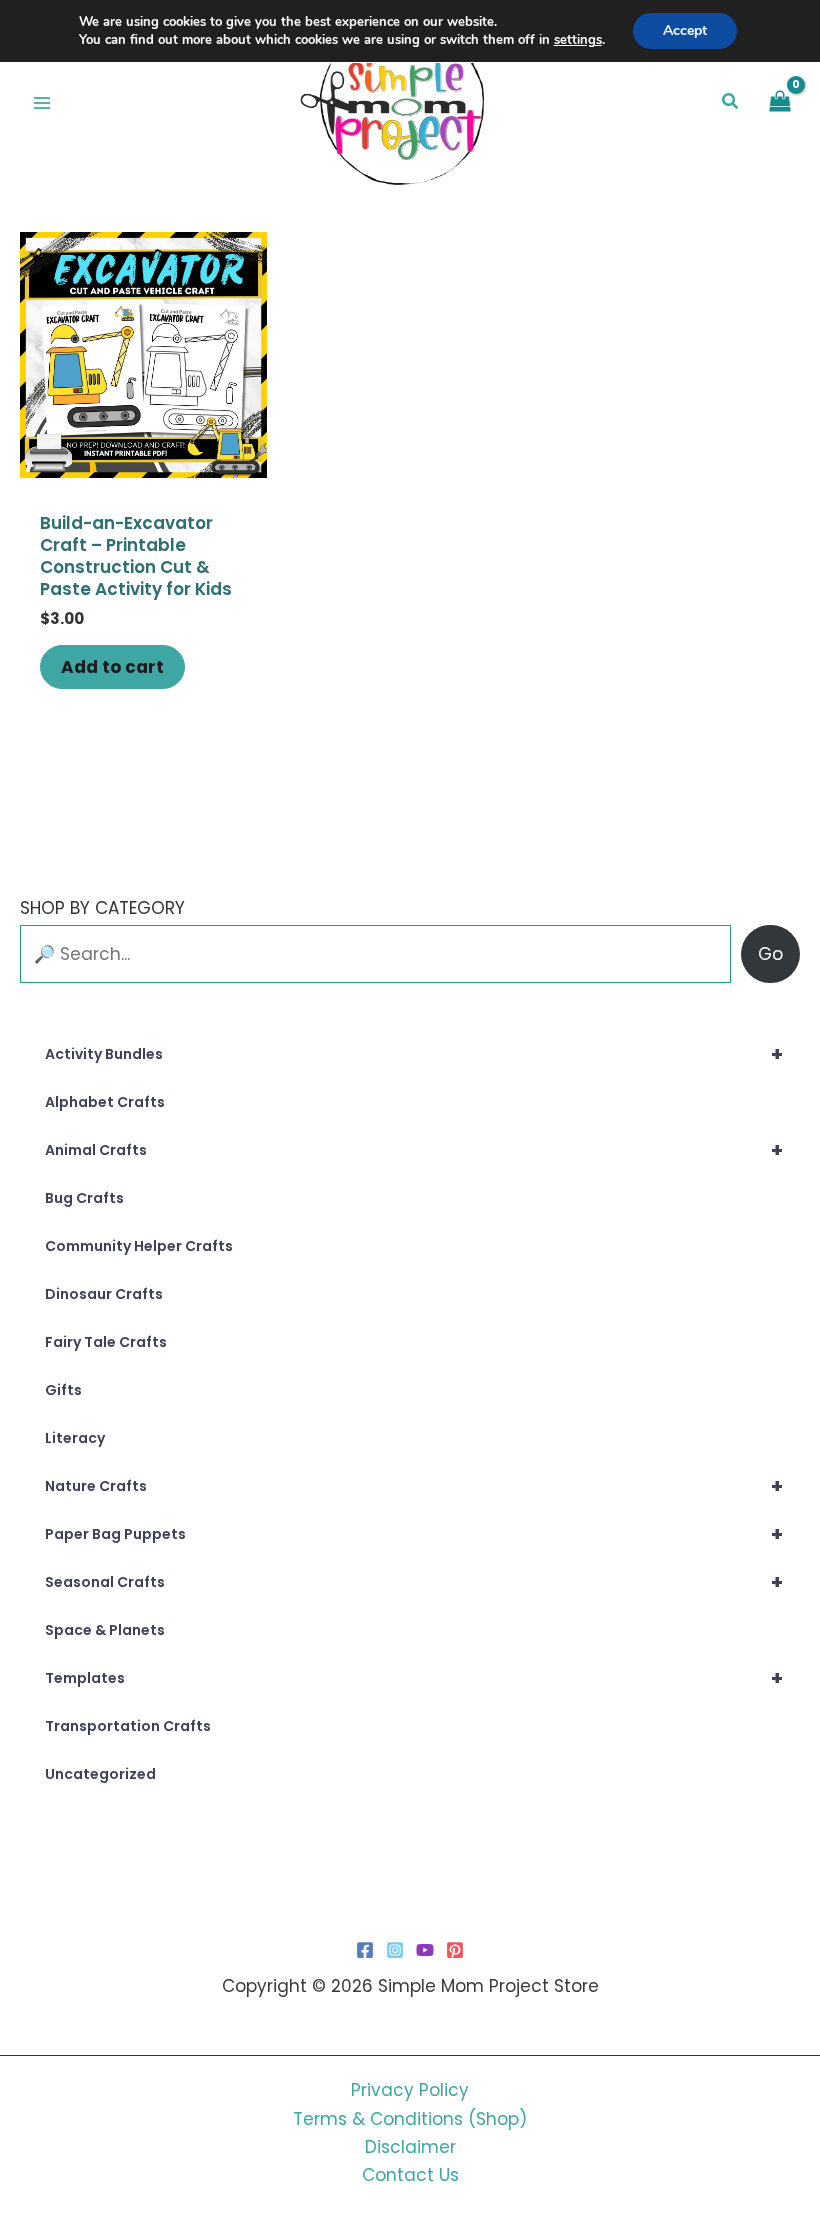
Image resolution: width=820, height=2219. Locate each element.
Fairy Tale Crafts (106, 1342)
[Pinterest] (455, 1950)
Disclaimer (410, 2147)
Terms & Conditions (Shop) (410, 2119)
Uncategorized (100, 1774)
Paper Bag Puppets (414, 1534)
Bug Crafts (84, 1198)
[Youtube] (425, 1950)
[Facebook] (365, 1950)
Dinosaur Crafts (104, 1294)
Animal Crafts (414, 1150)
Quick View (143, 458)
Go (770, 954)
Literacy (75, 1438)
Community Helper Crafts (139, 1246)
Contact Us (410, 2175)
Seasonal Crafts (414, 1582)
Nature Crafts (414, 1486)
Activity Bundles (414, 1054)
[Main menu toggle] (42, 103)
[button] (731, 103)
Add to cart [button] (112, 667)
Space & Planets (105, 1630)
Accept (685, 30)
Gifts (63, 1390)
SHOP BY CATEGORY (102, 908)
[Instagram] (395, 1950)
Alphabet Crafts (105, 1102)
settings (578, 40)
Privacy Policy (410, 2090)
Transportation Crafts (128, 1726)
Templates (414, 1678)
